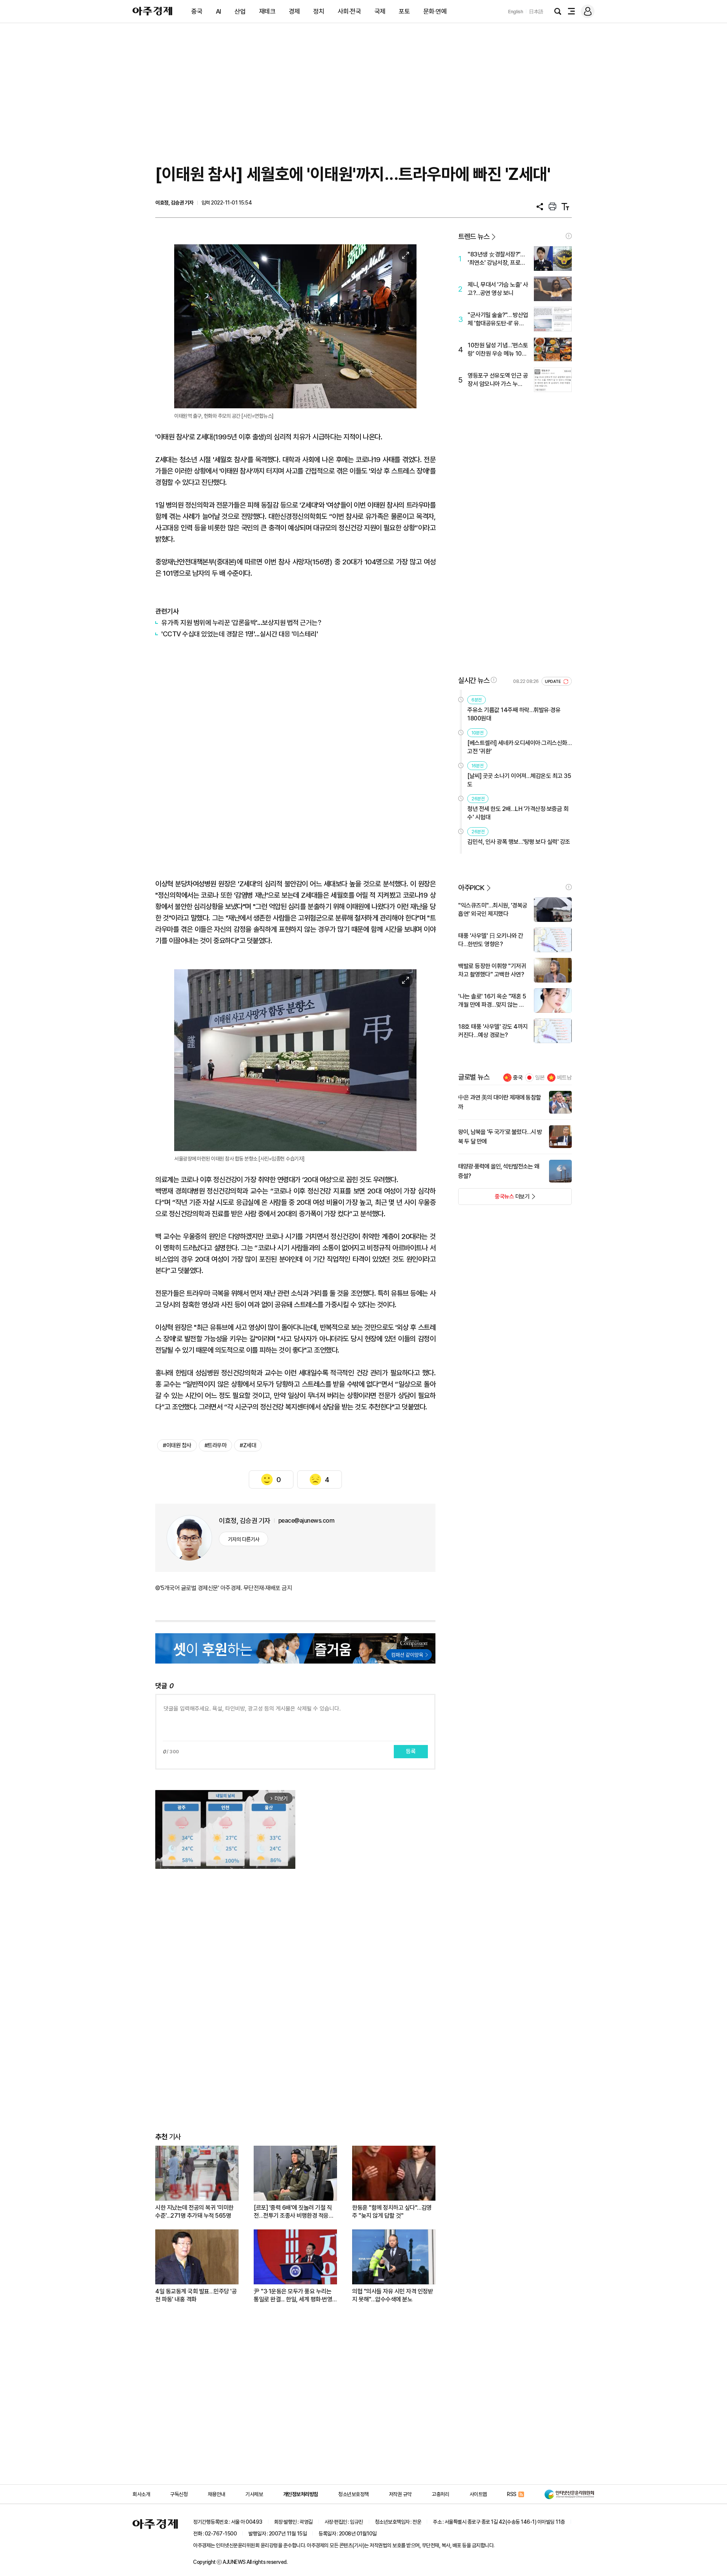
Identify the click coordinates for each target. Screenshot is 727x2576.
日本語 (536, 12)
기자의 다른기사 (244, 1539)
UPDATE (553, 682)
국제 (380, 11)
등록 (411, 1751)
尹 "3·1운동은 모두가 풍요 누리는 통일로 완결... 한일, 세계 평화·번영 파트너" (293, 2296)
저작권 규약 (400, 2494)
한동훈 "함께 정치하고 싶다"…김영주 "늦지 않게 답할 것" (392, 2212)
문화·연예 (435, 11)
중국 (197, 11)
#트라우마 (216, 1445)
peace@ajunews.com (307, 1521)
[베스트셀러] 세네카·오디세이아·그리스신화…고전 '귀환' (519, 747)
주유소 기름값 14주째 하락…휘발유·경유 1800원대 (514, 714)
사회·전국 (349, 11)
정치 (319, 11)
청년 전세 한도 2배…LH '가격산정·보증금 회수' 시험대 (518, 813)
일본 (540, 1078)
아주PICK (471, 888)
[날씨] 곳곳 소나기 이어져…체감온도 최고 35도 (519, 780)
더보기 (494, 1199)
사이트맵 (478, 2494)
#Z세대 (248, 1445)
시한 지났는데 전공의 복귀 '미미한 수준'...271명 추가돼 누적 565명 (194, 2212)
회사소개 (141, 2494)
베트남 (564, 1078)
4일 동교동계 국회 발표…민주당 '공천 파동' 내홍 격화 (196, 2295)
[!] (569, 236)
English (516, 12)
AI (218, 11)
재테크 (267, 11)
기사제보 (254, 2494)
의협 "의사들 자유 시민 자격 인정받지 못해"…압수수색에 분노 (392, 2295)
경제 (294, 11)
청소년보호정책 (353, 2494)
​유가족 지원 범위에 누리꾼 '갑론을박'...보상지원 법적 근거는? (241, 623)
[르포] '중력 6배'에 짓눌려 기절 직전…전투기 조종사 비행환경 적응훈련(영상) (294, 2212)
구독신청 (179, 2494)
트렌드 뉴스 (474, 237)
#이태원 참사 (177, 1445)
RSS (512, 2494)
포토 (404, 11)
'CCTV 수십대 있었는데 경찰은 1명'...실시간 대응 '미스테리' (239, 634)
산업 (240, 11)
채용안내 (217, 2494)
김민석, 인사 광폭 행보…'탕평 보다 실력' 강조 (519, 842)
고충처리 (440, 2494)
